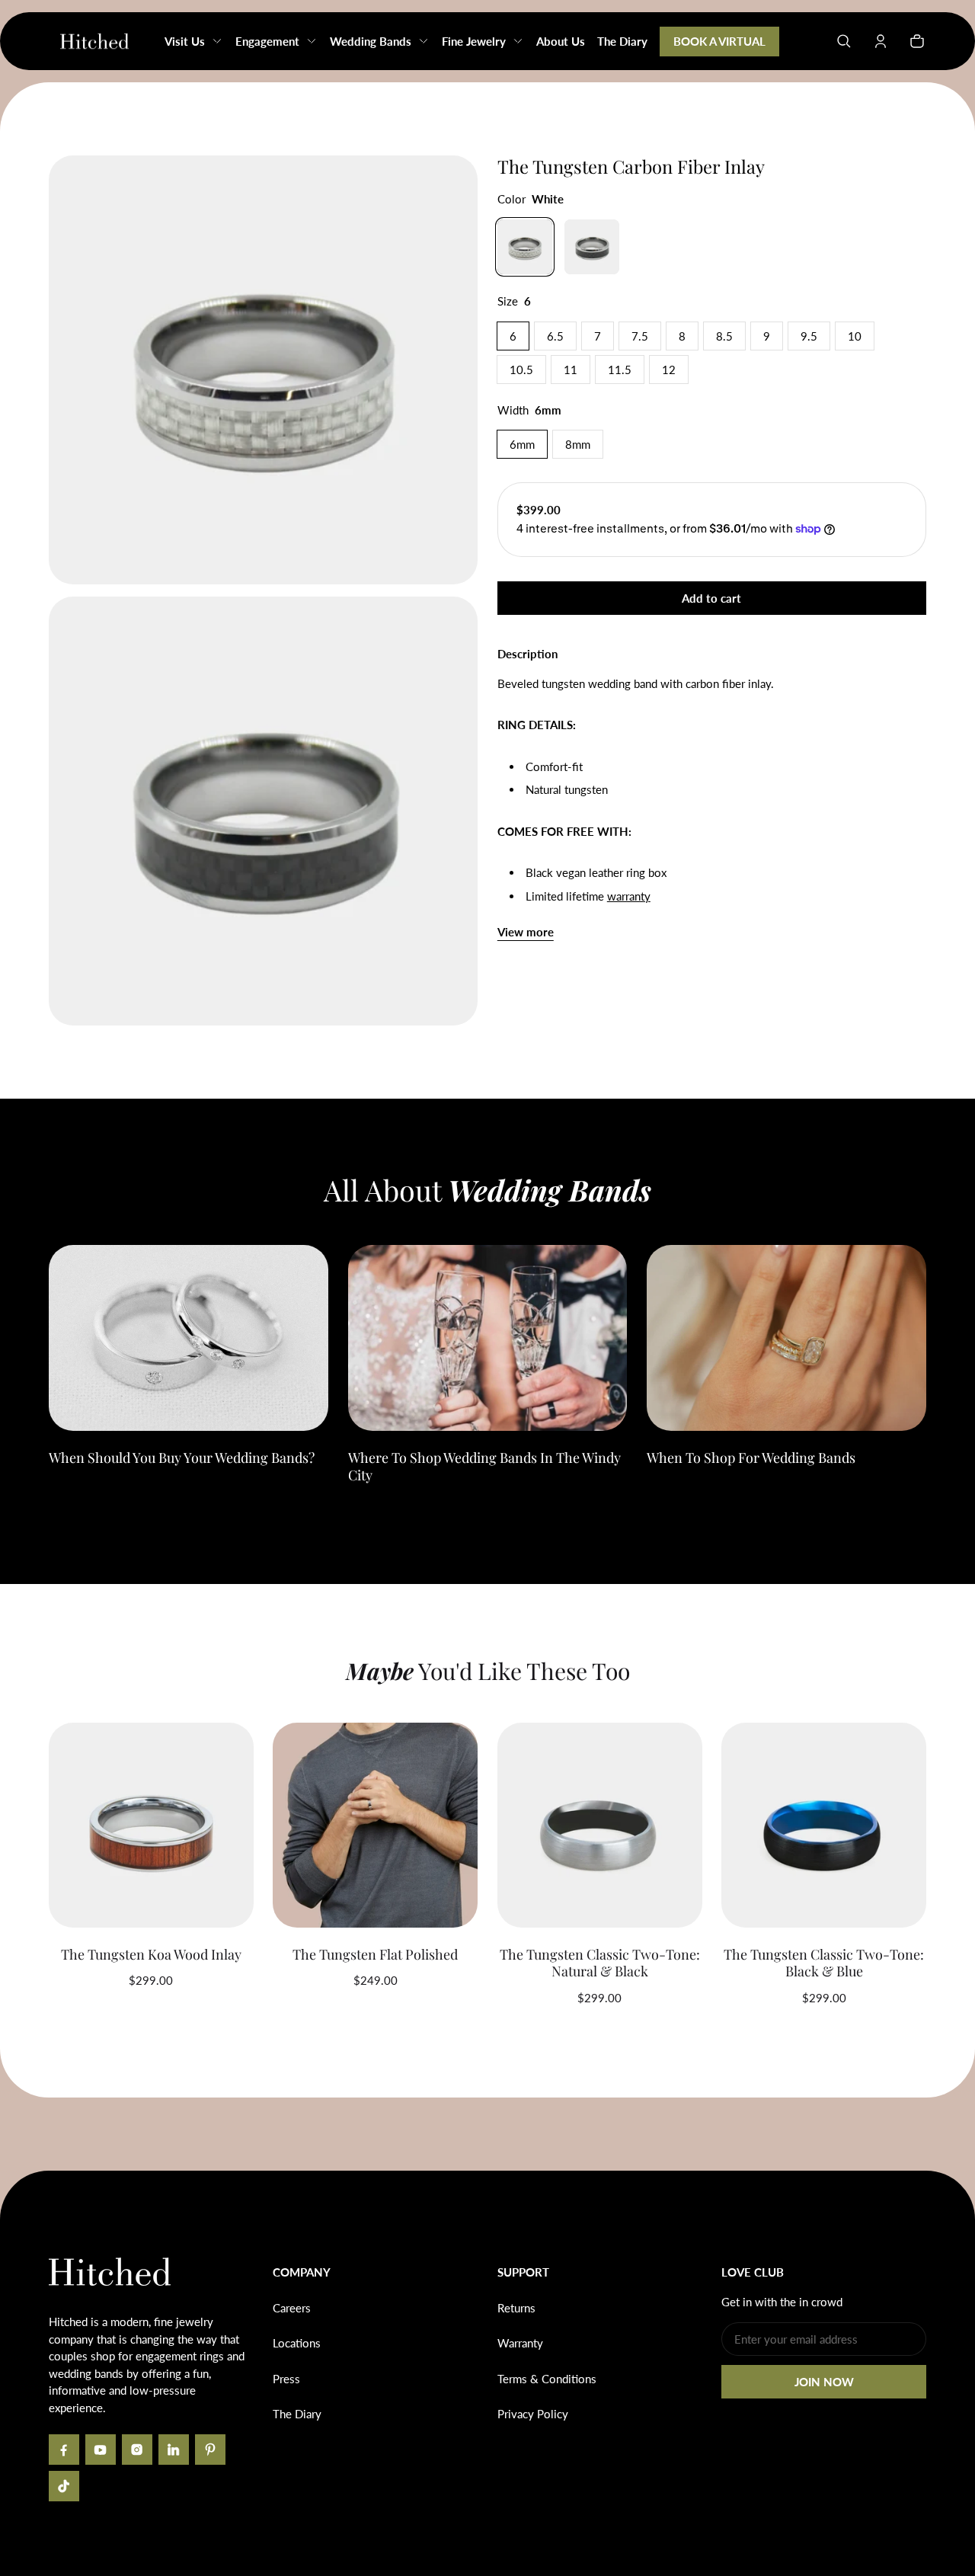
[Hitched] (94, 41)
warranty (629, 896)
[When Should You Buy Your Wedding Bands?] (189, 1338)
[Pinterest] (210, 2450)
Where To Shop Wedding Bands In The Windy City (484, 1466)
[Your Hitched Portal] (881, 41)
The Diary (297, 2414)
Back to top (94, 2194)
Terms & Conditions (547, 2379)
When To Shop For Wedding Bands (751, 1458)
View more (526, 932)
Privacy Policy (533, 2414)
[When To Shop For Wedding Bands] (786, 1338)
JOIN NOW (824, 2382)
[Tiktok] (64, 2486)
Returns (516, 2308)
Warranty (520, 2343)
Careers (292, 2308)
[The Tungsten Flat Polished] (375, 1825)
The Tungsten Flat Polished (375, 1954)
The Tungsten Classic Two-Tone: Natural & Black (600, 1963)
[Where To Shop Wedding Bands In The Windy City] (488, 1338)
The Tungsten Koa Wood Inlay (151, 1954)
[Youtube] (101, 2450)
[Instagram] (137, 2450)
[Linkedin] (174, 2450)
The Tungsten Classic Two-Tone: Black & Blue (824, 1963)
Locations (297, 2343)
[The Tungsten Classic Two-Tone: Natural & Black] (600, 1825)
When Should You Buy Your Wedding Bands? (182, 1458)
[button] (844, 41)
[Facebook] (64, 2450)
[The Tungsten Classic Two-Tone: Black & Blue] (824, 1825)
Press (286, 2379)
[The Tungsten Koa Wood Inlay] (151, 1825)
